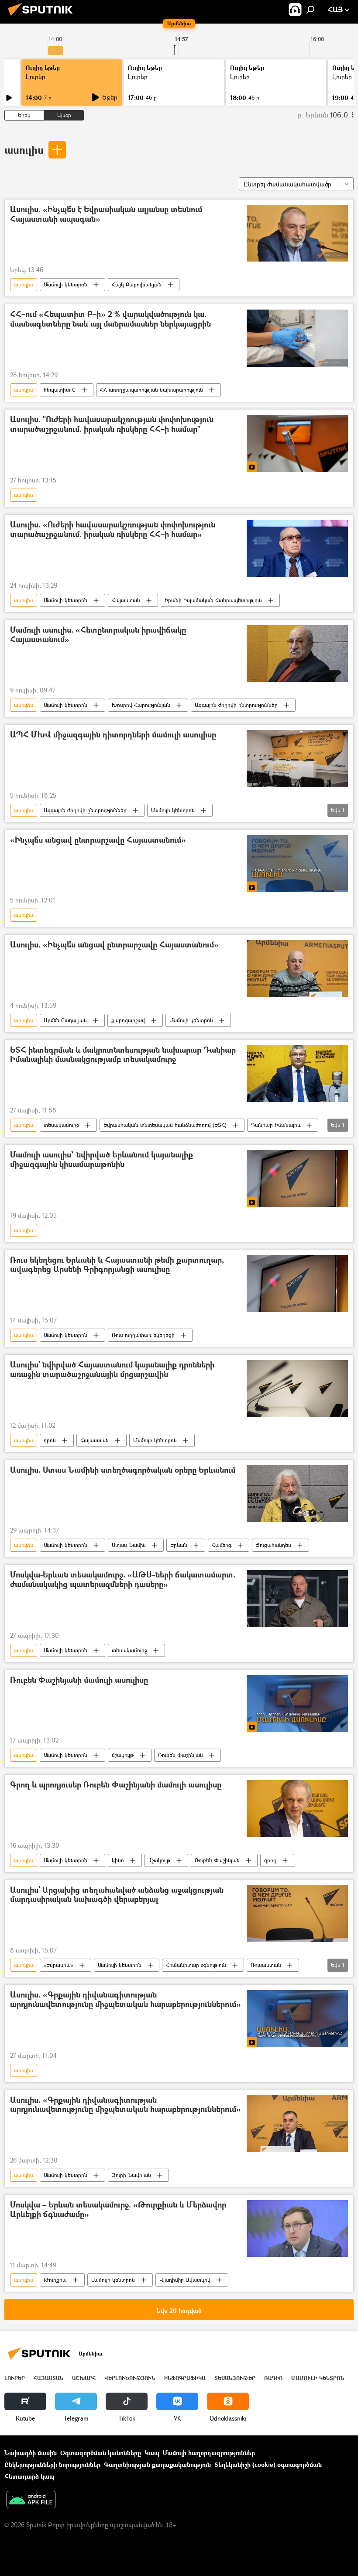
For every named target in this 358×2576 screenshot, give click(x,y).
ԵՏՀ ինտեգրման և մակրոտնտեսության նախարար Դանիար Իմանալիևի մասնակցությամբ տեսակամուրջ (123, 1055)
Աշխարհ (84, 2378)
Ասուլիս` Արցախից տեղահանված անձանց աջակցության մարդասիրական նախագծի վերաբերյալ (117, 1895)
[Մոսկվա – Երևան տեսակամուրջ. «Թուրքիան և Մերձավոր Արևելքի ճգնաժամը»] (297, 2228)
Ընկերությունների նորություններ (52, 2464)
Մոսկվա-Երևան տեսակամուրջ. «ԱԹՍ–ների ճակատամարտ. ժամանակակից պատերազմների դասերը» (123, 1580)
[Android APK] (31, 2500)
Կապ (152, 2453)
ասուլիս (24, 150)
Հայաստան (126, 600)
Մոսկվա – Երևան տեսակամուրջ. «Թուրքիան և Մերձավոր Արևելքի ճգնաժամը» (118, 2210)
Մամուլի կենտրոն (65, 284)
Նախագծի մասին (31, 2453)
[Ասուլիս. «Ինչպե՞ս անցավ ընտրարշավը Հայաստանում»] (297, 968)
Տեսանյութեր (235, 2378)
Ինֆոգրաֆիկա (185, 2378)
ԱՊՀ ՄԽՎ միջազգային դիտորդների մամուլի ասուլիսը (113, 735)
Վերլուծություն (130, 2378)
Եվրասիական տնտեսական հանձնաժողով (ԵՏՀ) (165, 1125)
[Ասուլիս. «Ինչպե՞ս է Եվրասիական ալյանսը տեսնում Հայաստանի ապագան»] (297, 233)
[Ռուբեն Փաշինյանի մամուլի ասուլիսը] (297, 1704)
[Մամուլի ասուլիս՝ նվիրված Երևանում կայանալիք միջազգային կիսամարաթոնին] (297, 1178)
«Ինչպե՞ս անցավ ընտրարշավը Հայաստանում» (98, 840)
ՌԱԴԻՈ (273, 2378)
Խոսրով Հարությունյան (141, 705)
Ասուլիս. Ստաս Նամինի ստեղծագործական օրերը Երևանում (123, 1470)
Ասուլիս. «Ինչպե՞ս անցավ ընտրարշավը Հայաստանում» (114, 945)
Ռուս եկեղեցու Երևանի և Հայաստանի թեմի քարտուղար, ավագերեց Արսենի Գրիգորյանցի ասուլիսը (117, 1265)
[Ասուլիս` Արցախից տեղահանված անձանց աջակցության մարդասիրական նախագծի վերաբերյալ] (297, 1914)
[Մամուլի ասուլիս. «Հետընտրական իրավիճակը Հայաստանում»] (297, 654)
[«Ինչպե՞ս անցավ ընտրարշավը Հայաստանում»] (297, 864)
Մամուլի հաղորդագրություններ (209, 2453)
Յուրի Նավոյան (131, 2175)
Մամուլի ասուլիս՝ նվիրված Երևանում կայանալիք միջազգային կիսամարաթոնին (102, 1160)
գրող (270, 1860)
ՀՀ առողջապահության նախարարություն (151, 390)
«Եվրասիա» (59, 1965)
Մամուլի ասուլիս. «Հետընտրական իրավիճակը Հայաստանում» (98, 635)
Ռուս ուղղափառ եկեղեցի (143, 1335)
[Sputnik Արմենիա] (43, 17)
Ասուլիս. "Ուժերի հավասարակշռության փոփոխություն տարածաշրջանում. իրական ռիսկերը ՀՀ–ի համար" (112, 425)
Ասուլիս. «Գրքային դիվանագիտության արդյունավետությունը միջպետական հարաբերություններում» (126, 2000)
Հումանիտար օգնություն (196, 1965)
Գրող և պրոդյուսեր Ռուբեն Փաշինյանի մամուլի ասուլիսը (116, 1785)
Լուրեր (36, 77)
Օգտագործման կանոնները (101, 2453)
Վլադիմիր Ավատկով (185, 2280)
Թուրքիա (55, 2280)
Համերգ (222, 1545)
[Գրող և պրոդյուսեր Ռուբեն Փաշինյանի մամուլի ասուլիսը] (297, 1808)
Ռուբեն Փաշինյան (181, 1755)
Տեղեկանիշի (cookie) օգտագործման (268, 2464)
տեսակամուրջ (61, 1125)
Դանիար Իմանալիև (276, 1125)
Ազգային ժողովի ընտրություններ (236, 705)
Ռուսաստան (266, 1965)
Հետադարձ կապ (29, 2476)
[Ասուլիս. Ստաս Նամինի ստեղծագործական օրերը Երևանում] (297, 1494)
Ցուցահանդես (274, 1545)
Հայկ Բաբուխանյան (137, 284)
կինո (118, 1860)
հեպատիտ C (60, 390)
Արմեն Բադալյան (65, 1020)
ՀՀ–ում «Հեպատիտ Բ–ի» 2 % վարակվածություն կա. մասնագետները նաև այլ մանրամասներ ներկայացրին (110, 319)
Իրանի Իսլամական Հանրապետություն (213, 600)
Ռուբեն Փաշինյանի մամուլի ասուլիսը (79, 1680)
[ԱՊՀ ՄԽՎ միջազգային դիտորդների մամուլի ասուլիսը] (297, 758)
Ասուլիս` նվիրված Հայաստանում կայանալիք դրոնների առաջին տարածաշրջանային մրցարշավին (112, 1370)
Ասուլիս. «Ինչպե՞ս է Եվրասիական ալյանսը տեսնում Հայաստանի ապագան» (106, 215)
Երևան (179, 1545)
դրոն (50, 1440)
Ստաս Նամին (129, 1545)
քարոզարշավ (128, 1020)
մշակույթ (123, 1755)
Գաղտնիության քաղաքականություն (157, 2464)
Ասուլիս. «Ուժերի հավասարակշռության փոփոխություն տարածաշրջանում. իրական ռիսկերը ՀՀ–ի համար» (113, 530)
